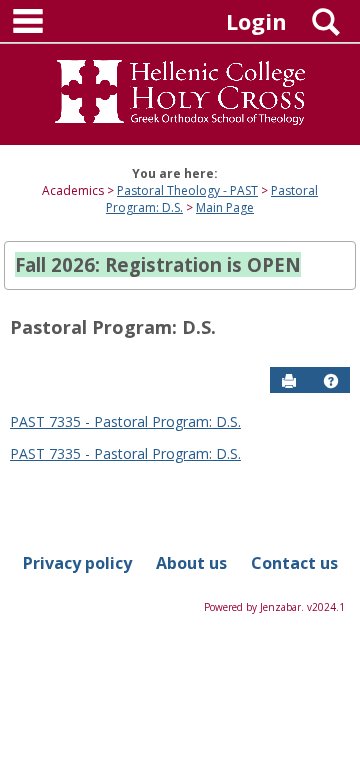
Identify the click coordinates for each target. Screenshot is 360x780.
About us (191, 563)
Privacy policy (77, 563)
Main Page (225, 207)
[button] (331, 381)
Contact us (294, 563)
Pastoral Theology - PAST (187, 190)
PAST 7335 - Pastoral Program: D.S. (125, 421)
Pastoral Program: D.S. (113, 327)
